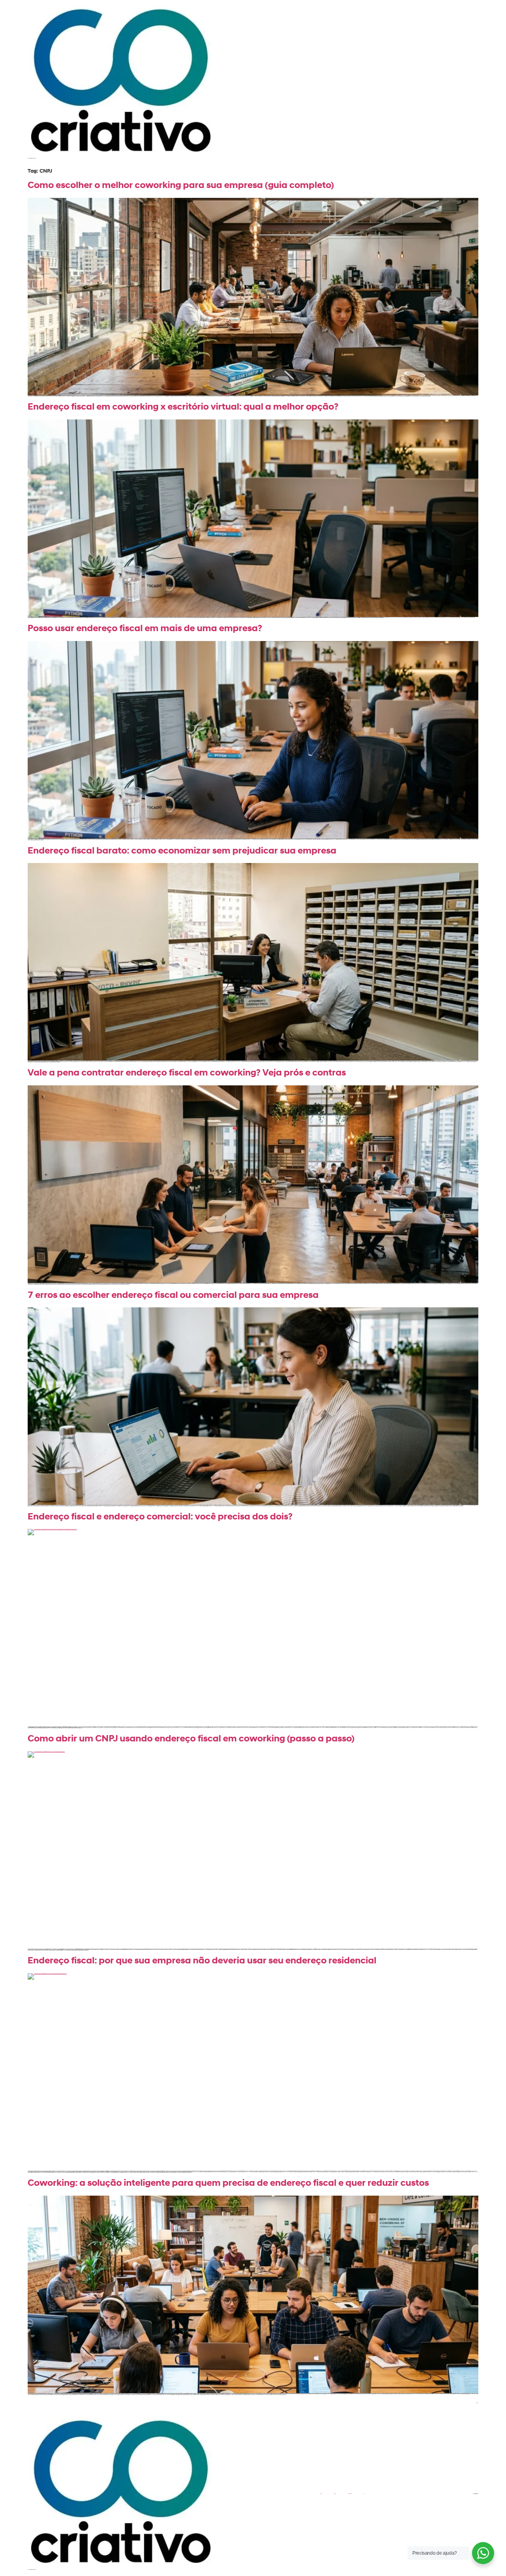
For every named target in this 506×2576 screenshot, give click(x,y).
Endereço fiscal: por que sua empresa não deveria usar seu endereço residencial (202, 1961)
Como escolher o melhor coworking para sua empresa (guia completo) (181, 186)
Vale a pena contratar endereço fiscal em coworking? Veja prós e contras (187, 1073)
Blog (364, 2494)
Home (321, 2494)
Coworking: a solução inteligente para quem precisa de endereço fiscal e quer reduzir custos (228, 2184)
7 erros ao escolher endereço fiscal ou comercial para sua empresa (173, 1296)
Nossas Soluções (350, 2494)
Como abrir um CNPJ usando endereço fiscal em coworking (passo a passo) (191, 1739)
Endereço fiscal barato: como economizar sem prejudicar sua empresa (182, 851)
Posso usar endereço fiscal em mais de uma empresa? (145, 629)
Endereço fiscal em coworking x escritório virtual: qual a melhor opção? (183, 407)
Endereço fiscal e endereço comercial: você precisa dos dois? (160, 1517)
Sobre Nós (335, 2494)
